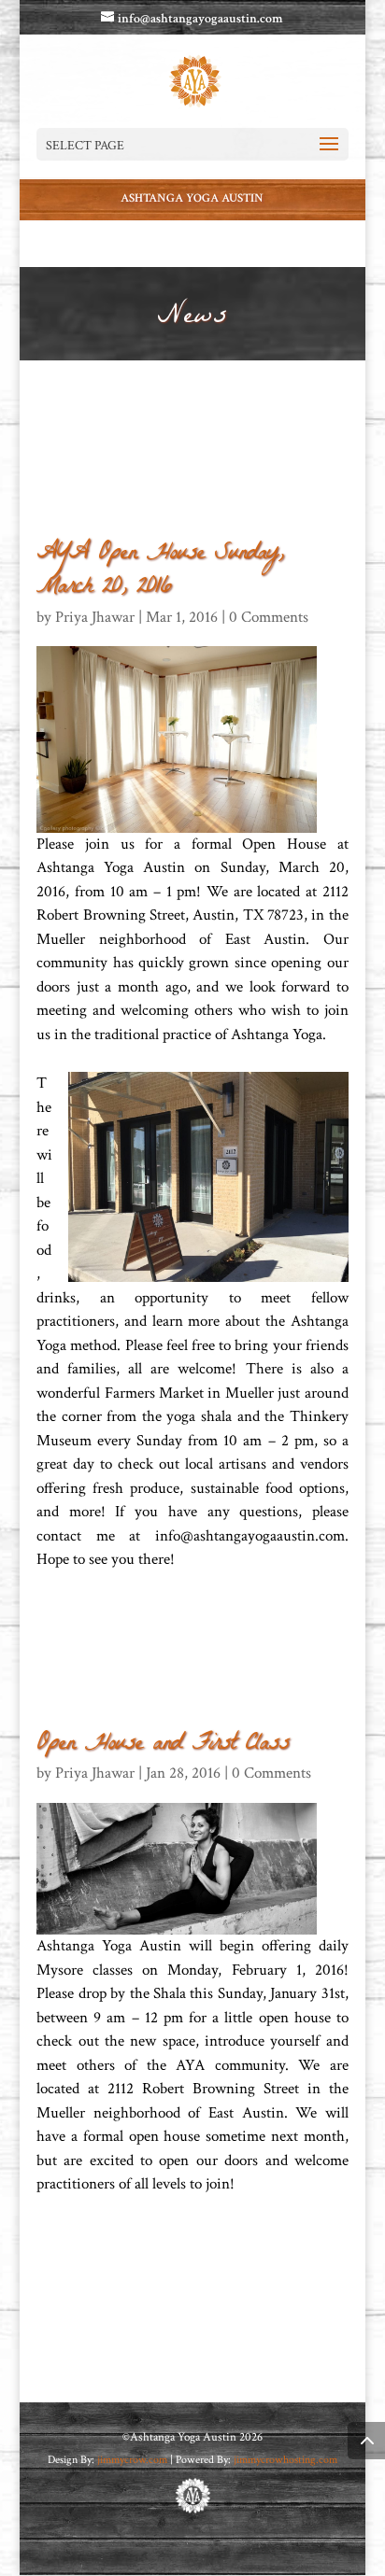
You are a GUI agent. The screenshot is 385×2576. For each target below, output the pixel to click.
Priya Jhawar (95, 617)
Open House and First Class (163, 1745)
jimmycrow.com (134, 2460)
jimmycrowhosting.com (285, 2460)
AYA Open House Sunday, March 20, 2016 (160, 571)
